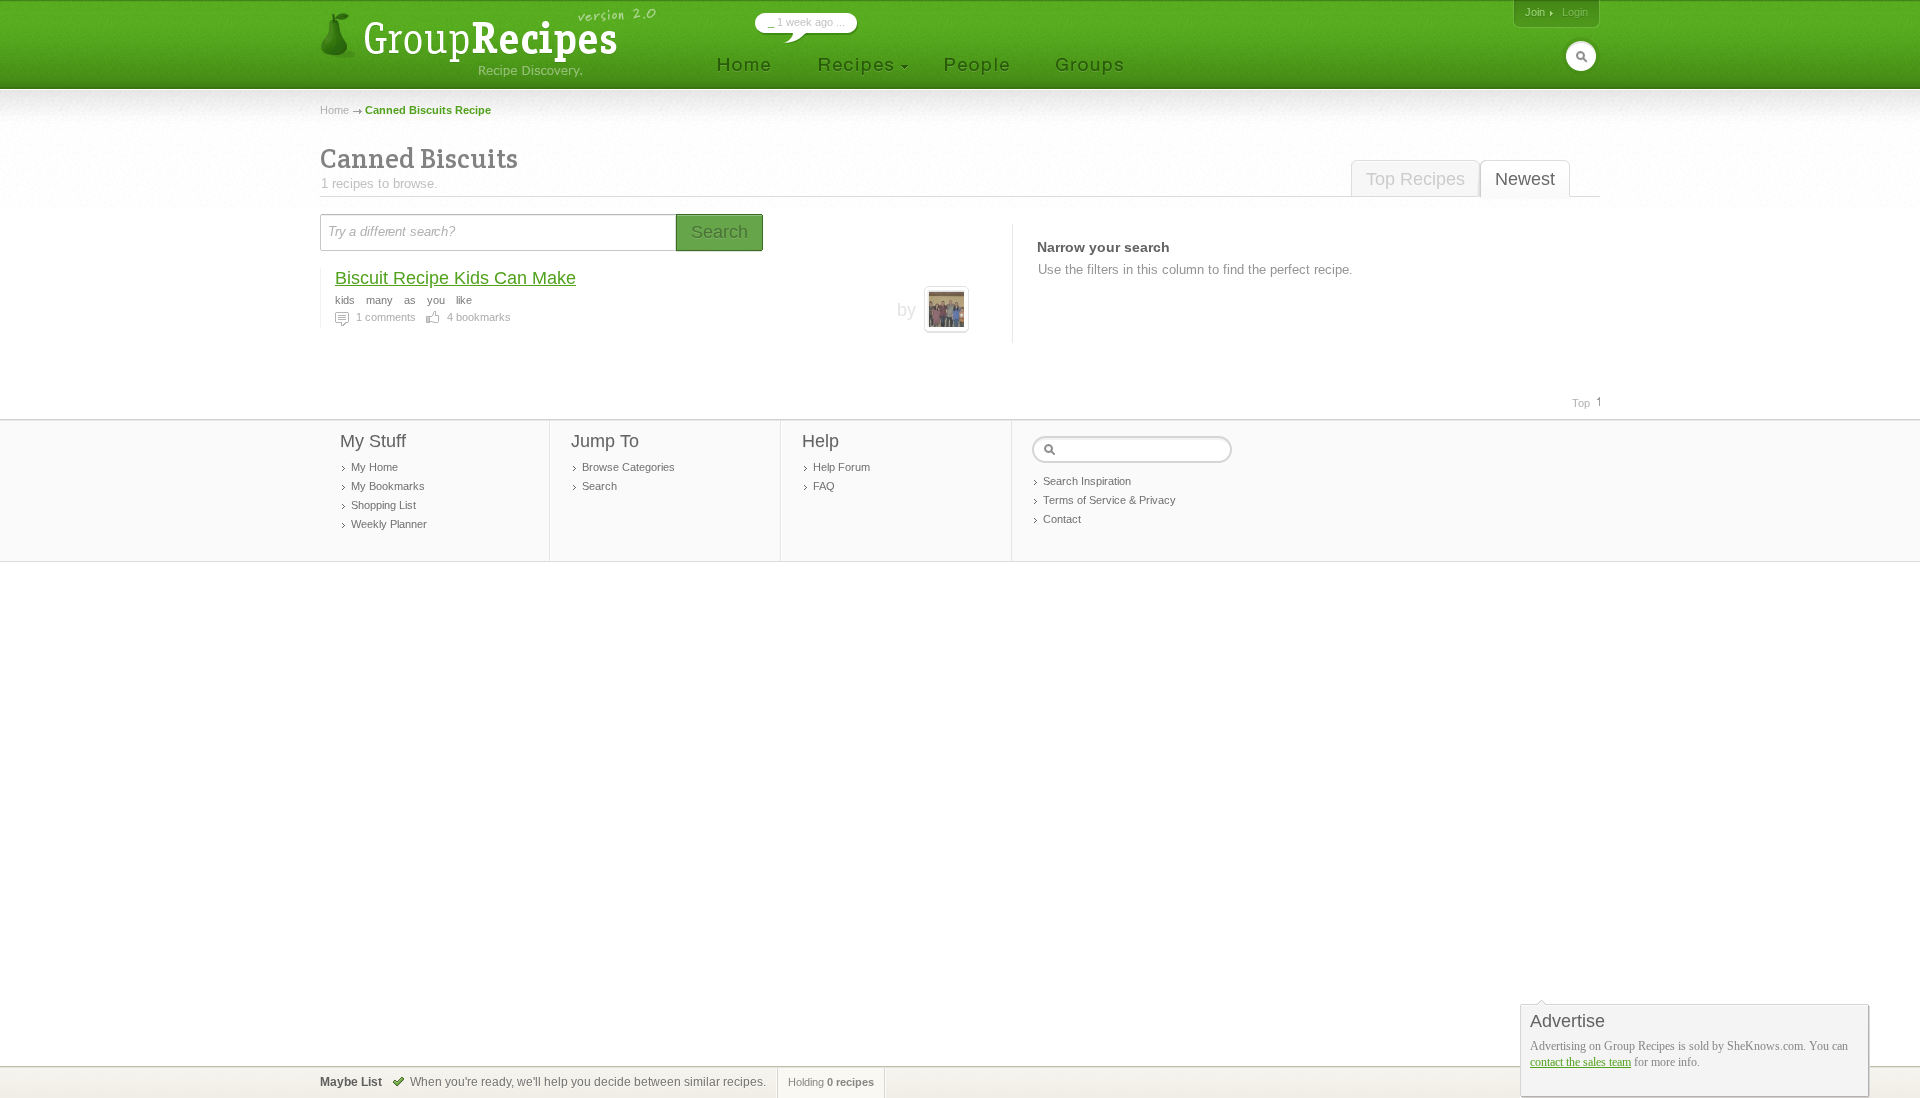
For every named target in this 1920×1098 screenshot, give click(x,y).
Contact (1062, 519)
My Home (374, 467)
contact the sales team (1580, 1062)
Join (1535, 12)
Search (599, 486)
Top (1581, 403)
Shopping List (383, 505)
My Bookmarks (388, 486)
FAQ (824, 486)
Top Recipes (1415, 179)
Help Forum (841, 467)
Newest (1525, 179)
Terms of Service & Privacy (1109, 500)
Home (334, 110)
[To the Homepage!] (490, 42)
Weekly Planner (389, 524)
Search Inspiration (1087, 481)
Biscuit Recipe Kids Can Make (455, 278)
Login (1575, 12)
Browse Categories (628, 467)
